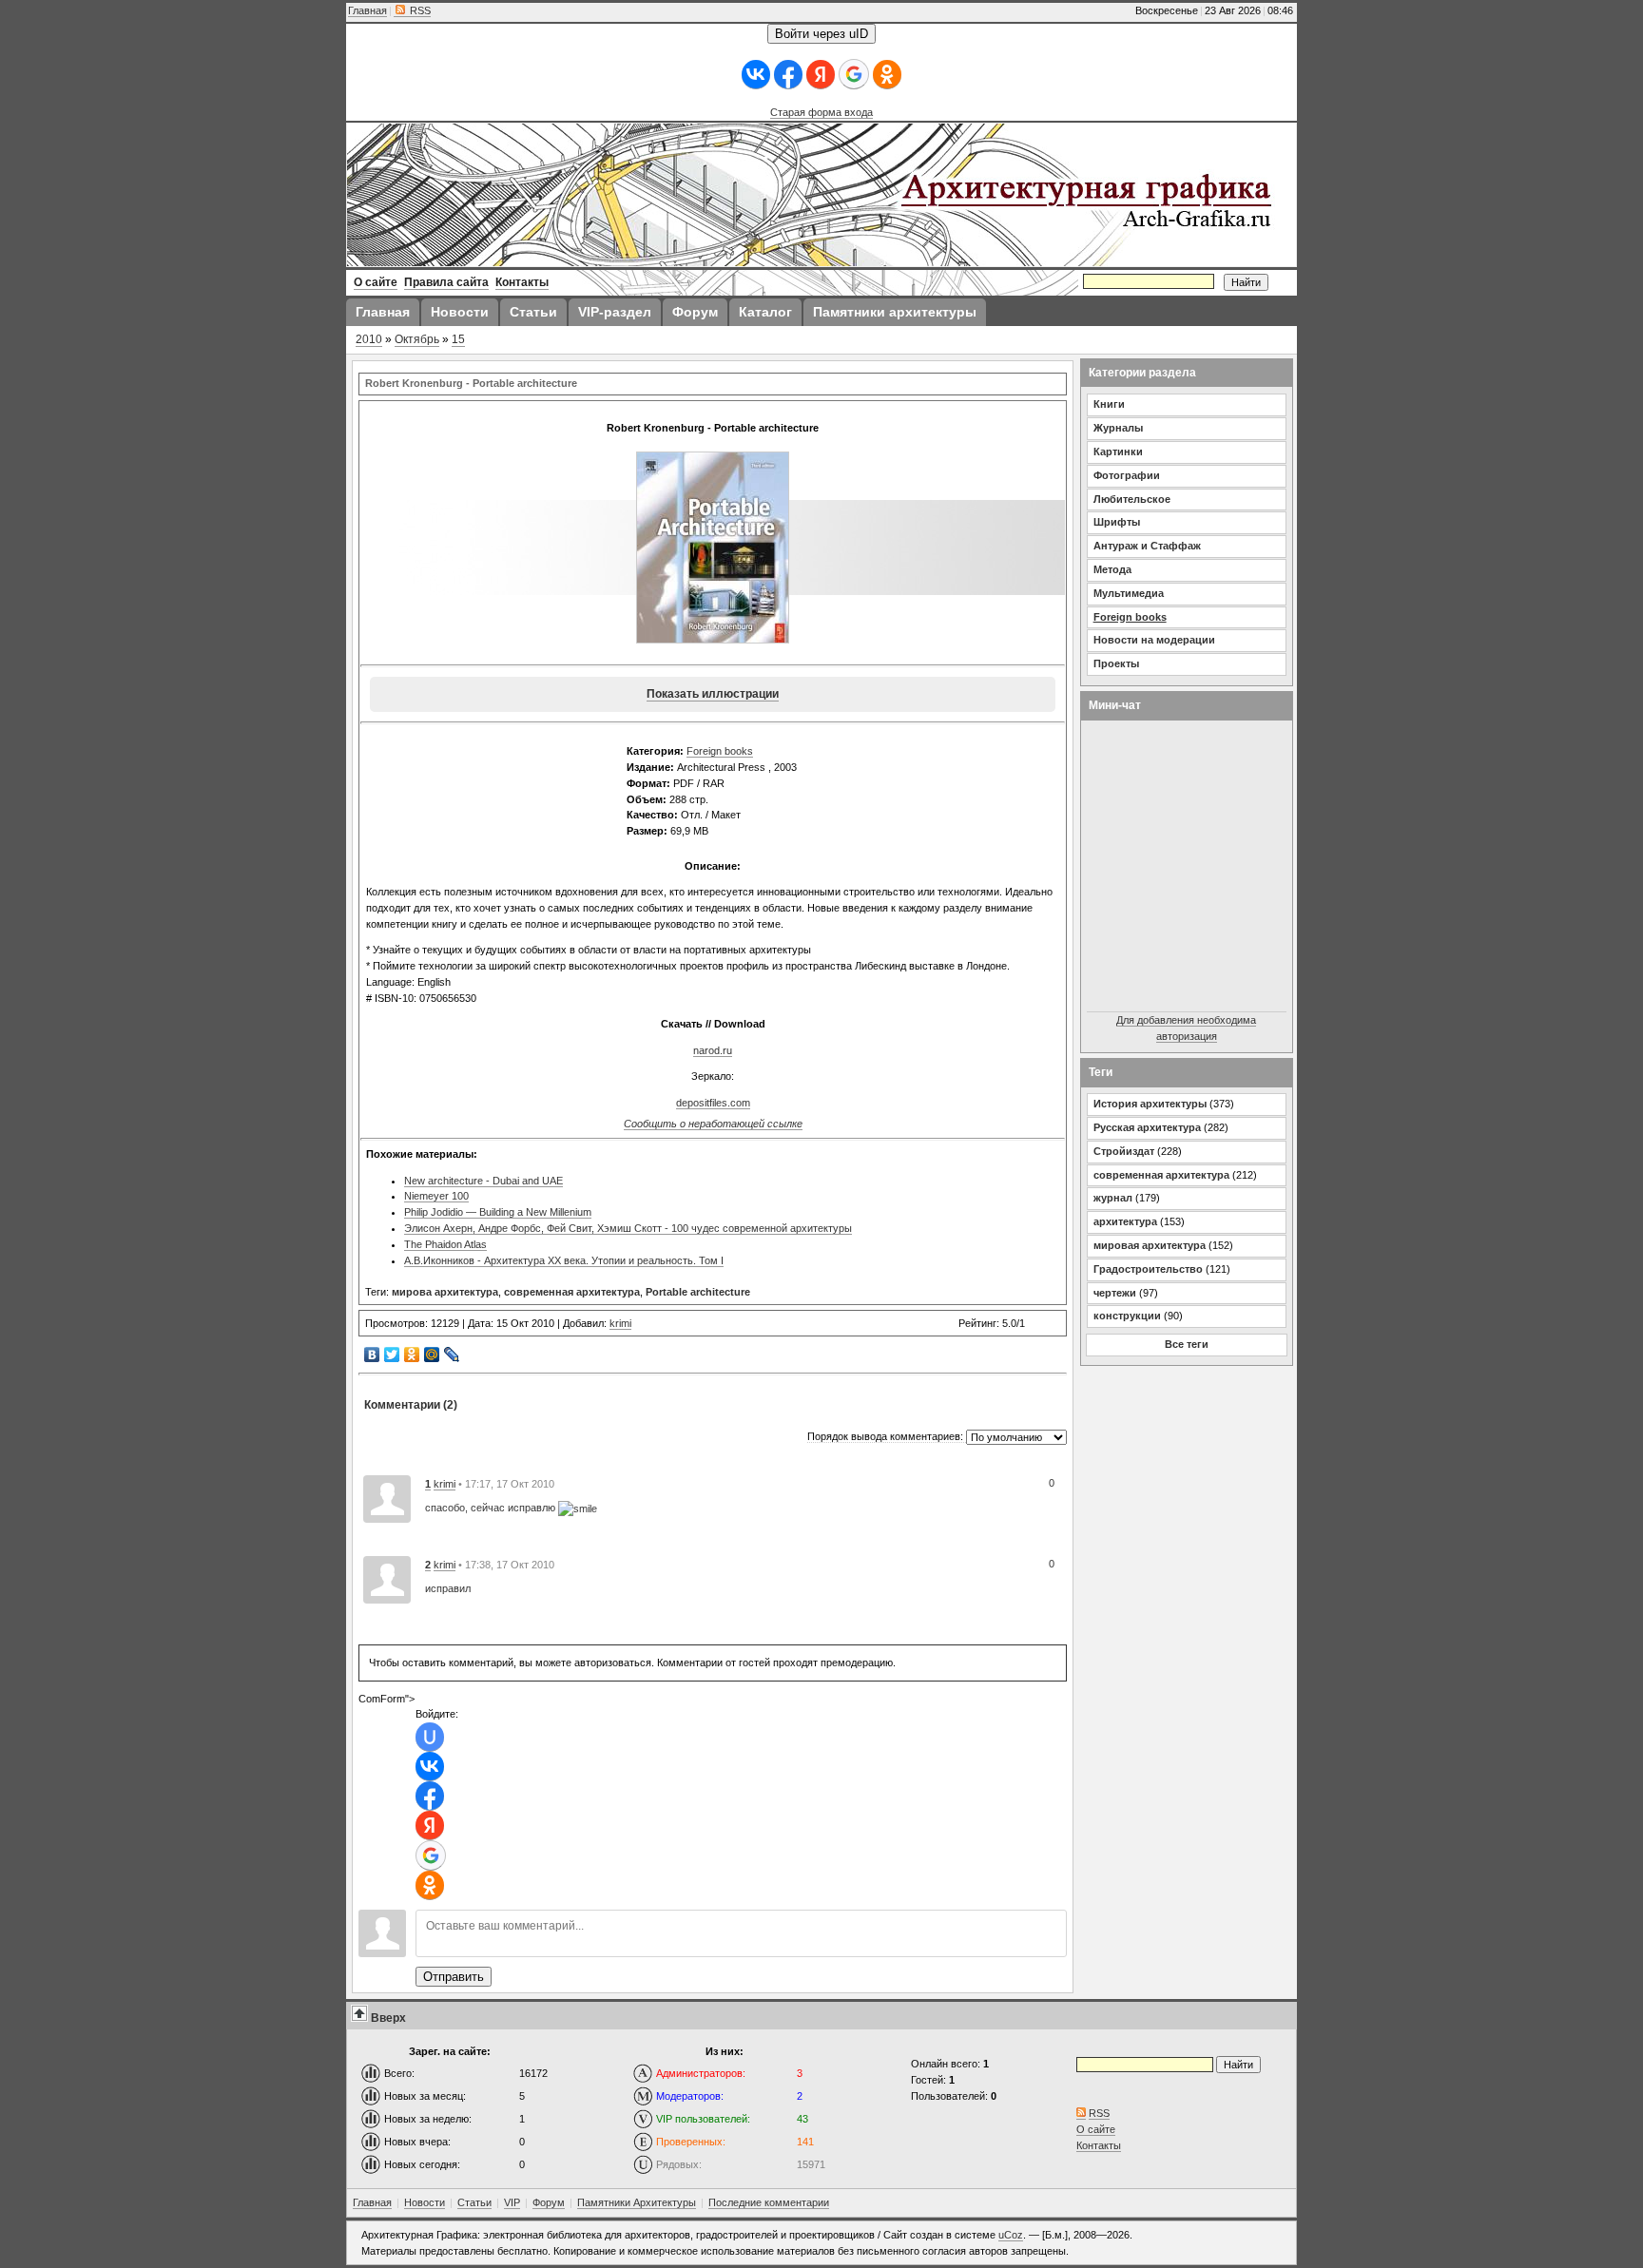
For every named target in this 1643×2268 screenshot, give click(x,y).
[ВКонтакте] (372, 1355)
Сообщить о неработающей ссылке (713, 1124)
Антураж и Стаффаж (1147, 546)
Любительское (1132, 499)
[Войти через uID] (430, 1737)
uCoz (1011, 2235)
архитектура (1125, 1221)
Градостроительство (1148, 1269)
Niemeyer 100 (436, 1196)
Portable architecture (698, 1292)
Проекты (1116, 663)
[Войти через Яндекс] (821, 75)
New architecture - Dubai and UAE (483, 1181)
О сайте (1096, 2129)
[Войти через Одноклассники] (887, 75)
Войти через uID (821, 34)
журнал (1113, 1198)
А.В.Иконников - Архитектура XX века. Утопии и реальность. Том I (564, 1260)
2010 (369, 339)
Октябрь (417, 339)
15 (458, 339)
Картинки (1118, 452)
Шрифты (1117, 522)
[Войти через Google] (854, 74)
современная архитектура (572, 1292)
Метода (1112, 569)
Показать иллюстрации (713, 694)
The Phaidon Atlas (445, 1244)
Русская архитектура (1147, 1127)
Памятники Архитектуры (637, 2202)
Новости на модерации (1154, 640)
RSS (419, 10)
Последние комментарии (769, 2202)
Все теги (1187, 1344)
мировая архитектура (1150, 1245)
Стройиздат (1124, 1151)
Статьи (474, 2202)
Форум (549, 2202)
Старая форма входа (821, 112)
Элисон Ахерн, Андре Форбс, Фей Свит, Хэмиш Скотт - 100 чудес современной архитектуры (628, 1228)
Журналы (1118, 428)
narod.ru (713, 1050)
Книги (1109, 404)
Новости (425, 2202)
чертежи (1115, 1293)
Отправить (454, 1977)
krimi (620, 1323)
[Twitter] (392, 1355)
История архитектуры (1150, 1104)
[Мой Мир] (432, 1355)
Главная (367, 10)
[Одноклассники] (412, 1355)
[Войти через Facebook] (788, 75)
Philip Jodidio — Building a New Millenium (498, 1212)
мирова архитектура (445, 1292)
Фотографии (1127, 475)
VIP (512, 2202)
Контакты (1099, 2145)
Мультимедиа (1129, 593)
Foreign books (720, 751)
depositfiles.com (713, 1103)
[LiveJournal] (452, 1355)
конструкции (1127, 1316)
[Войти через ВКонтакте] (756, 75)
